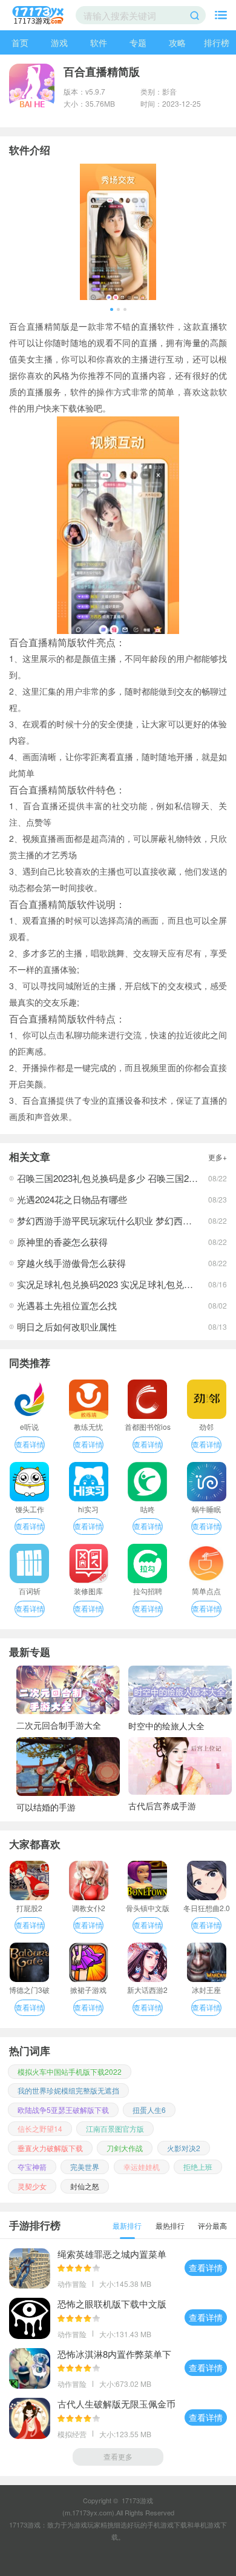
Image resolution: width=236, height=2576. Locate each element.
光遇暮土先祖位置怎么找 (67, 1305)
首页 (20, 42)
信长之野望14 (40, 2128)
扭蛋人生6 (149, 2110)
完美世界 (85, 2167)
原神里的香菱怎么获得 (62, 1242)
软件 (99, 42)
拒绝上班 (198, 2167)
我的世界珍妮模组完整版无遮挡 (68, 2090)
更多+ (218, 1157)
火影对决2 (184, 2148)
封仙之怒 (85, 2186)
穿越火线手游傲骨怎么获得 (71, 1263)
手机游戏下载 (167, 2524)
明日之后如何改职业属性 (67, 1326)
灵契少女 (32, 2186)
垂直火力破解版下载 (50, 2148)
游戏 (59, 42)
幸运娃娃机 (142, 2167)
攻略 (177, 42)
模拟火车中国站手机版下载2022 (70, 2071)
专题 (138, 42)
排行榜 (217, 42)
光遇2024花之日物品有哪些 (72, 1199)
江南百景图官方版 (115, 2128)
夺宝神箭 (32, 2167)
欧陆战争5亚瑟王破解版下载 (63, 2110)
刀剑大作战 (125, 2148)
